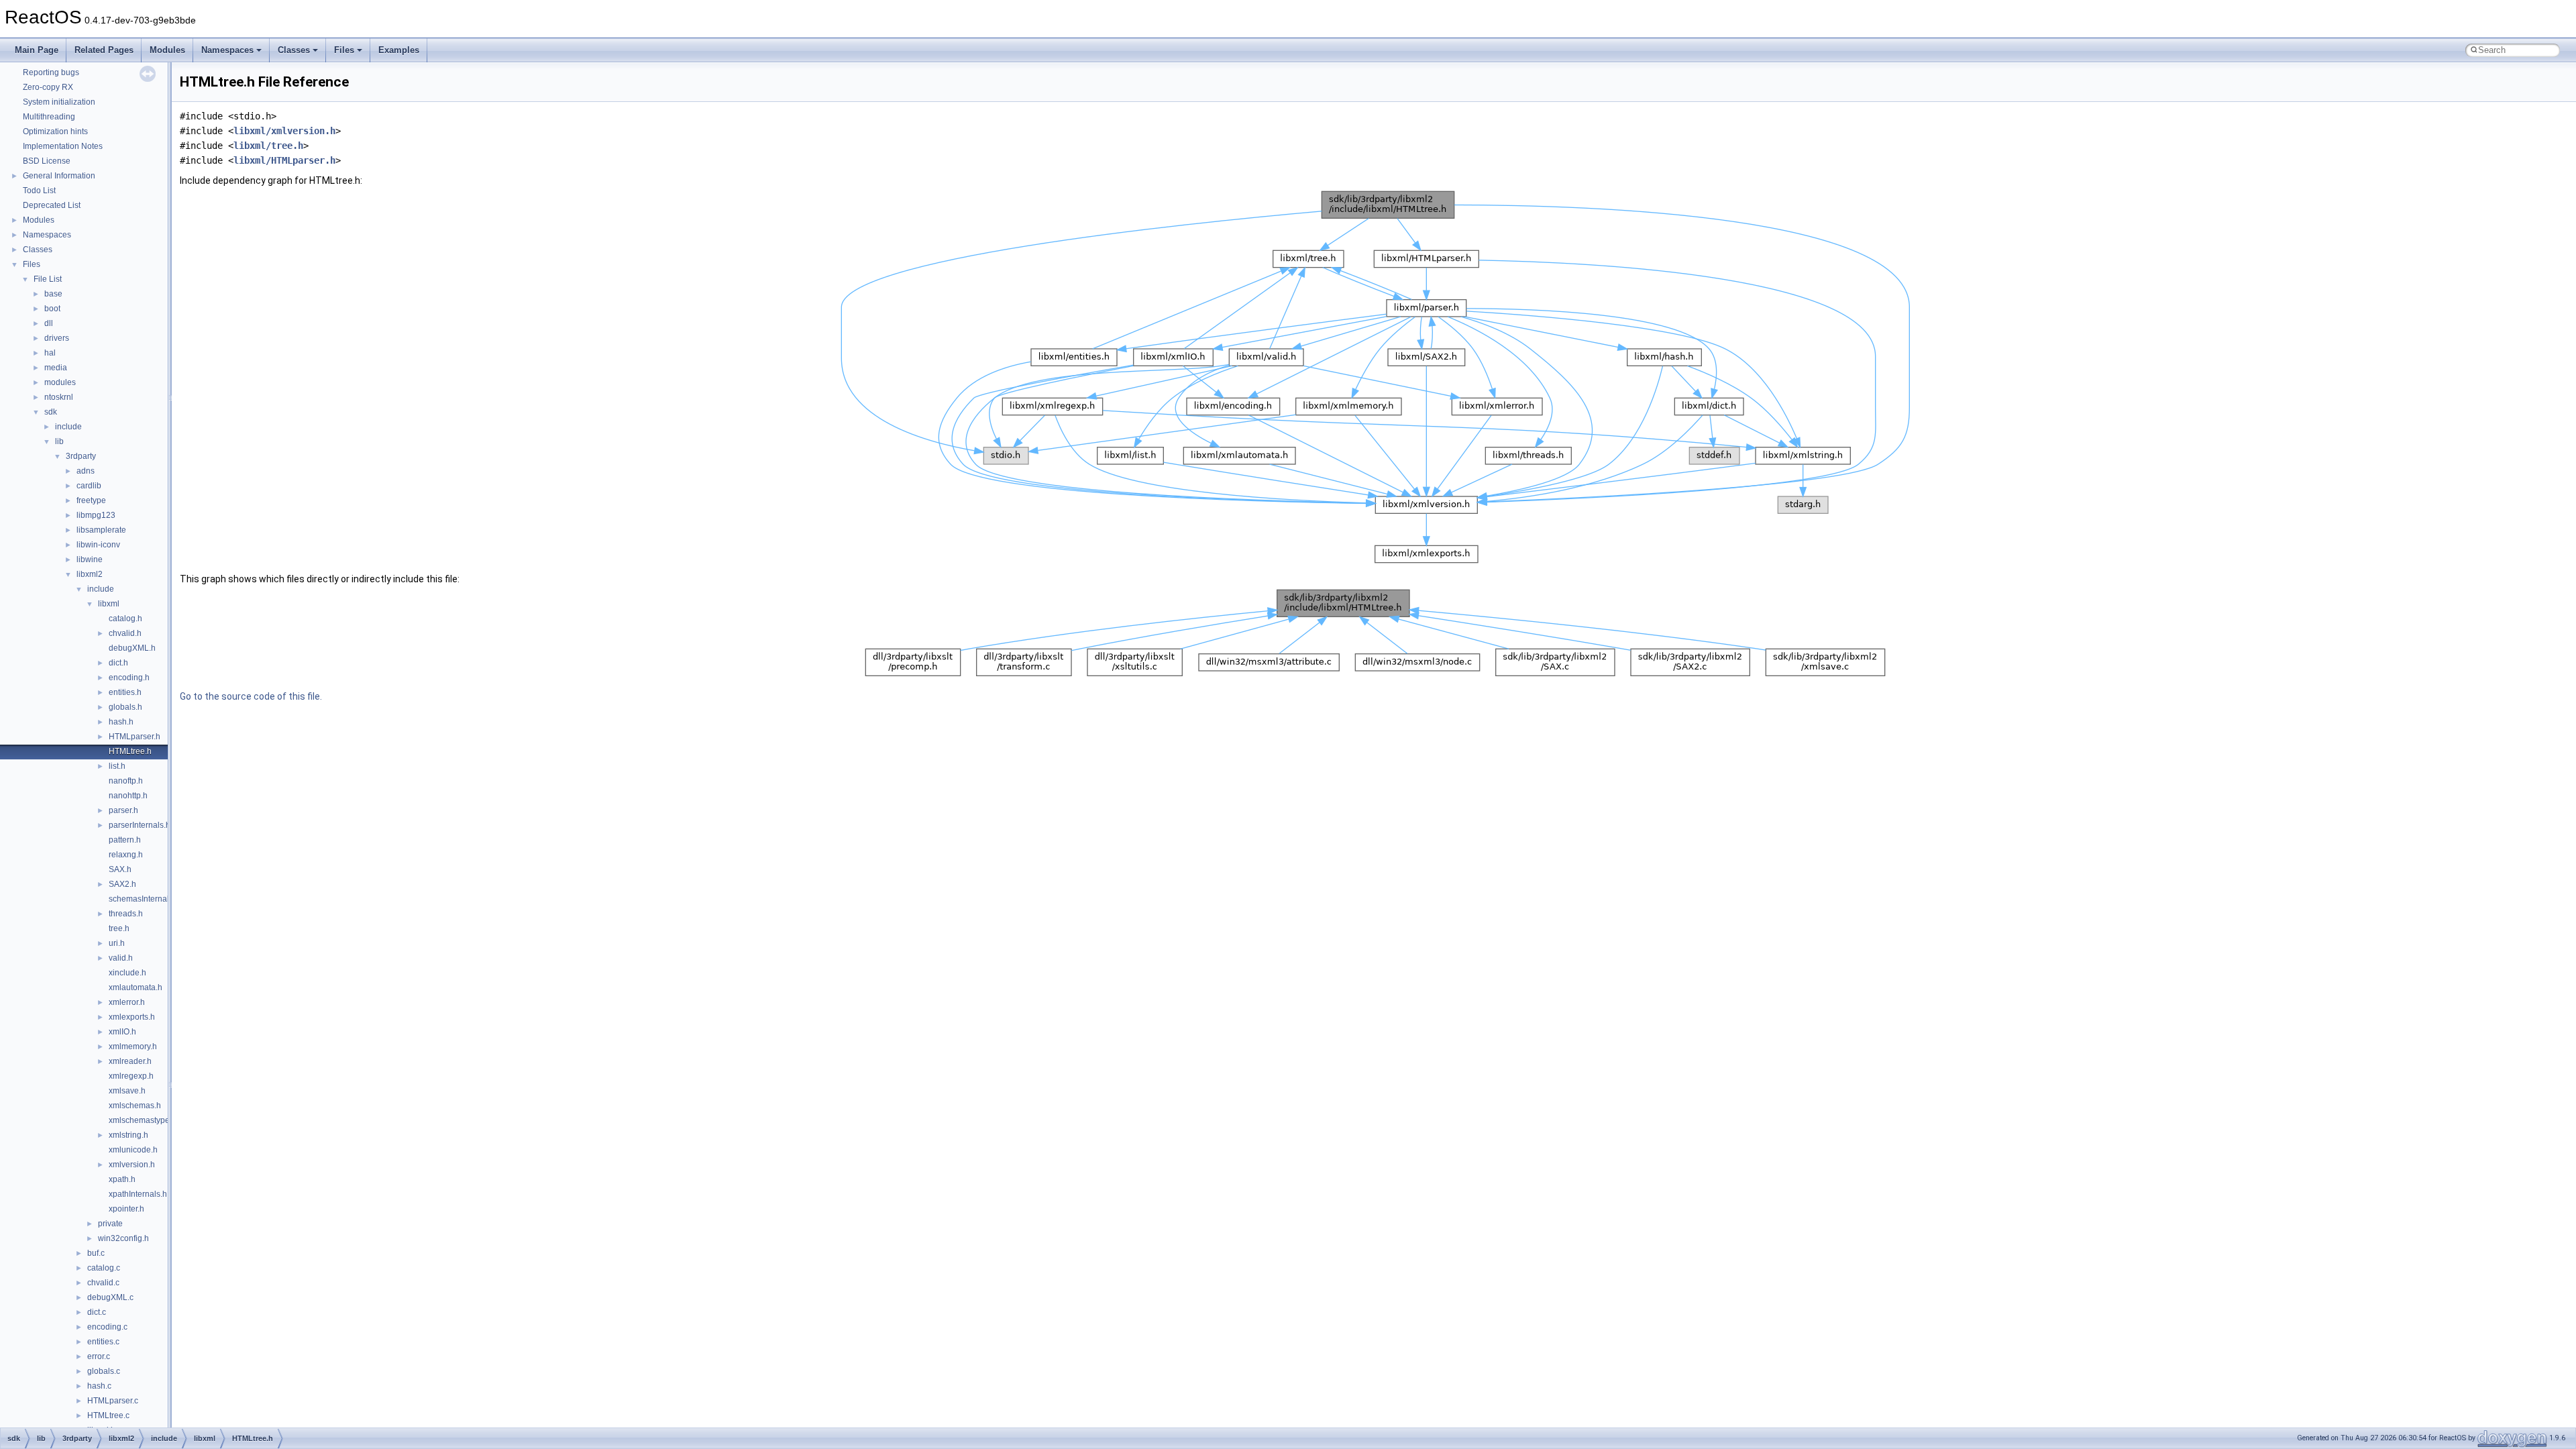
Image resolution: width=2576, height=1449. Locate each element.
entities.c (103, 1342)
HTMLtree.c (108, 1415)
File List (48, 279)
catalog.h (125, 619)
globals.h (125, 707)
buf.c (96, 1253)
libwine (90, 559)
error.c (99, 1356)
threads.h (126, 914)
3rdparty (81, 456)
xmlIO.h (122, 1032)
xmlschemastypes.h (145, 1120)
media (56, 368)
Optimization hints (55, 131)
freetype (91, 500)
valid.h (121, 958)
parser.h (123, 810)
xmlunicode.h (133, 1150)
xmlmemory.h (133, 1046)
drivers (57, 338)
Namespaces (227, 50)
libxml (109, 604)
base (53, 294)
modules (60, 382)
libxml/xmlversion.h (284, 131)
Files (344, 50)
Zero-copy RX (48, 87)
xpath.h (122, 1179)
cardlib (89, 486)
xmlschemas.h (135, 1106)
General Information (59, 176)
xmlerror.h (127, 1002)
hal (50, 353)
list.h (117, 766)
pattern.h (125, 840)
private (110, 1224)
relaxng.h (126, 855)
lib (59, 441)
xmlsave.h (127, 1091)
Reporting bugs (51, 72)
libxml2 (90, 574)
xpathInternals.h (138, 1194)
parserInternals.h (140, 825)
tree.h (119, 928)
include (68, 427)
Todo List (39, 191)
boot (52, 309)
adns (86, 471)
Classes (294, 50)
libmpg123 (96, 515)
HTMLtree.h (130, 751)
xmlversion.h (132, 1165)
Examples (399, 50)
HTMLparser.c (113, 1401)
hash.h (121, 722)
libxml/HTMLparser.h (284, 160)
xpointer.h (126, 1209)
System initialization (59, 102)
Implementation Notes (63, 146)
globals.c (104, 1371)
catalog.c (104, 1268)
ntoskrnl (59, 397)
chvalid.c (103, 1283)
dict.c (97, 1312)
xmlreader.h (130, 1061)
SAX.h (120, 869)
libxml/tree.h (268, 146)
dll (49, 323)
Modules (167, 50)
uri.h (117, 943)
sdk (51, 412)
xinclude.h (127, 973)
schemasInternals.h (144, 899)
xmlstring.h (128, 1135)
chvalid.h (125, 633)
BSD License (47, 161)
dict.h (118, 663)
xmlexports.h (132, 1017)
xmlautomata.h (136, 987)
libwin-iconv (98, 545)
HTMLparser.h (135, 737)
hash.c (99, 1386)
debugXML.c (110, 1297)
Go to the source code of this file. (251, 696)
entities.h (125, 692)
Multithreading (49, 117)
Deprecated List (52, 205)
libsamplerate (101, 530)
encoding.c (107, 1327)
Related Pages (104, 50)
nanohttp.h (128, 796)
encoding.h (129, 678)
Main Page (37, 50)
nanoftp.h (126, 781)
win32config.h (123, 1238)
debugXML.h (132, 648)
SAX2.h (122, 884)
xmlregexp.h (131, 1076)
